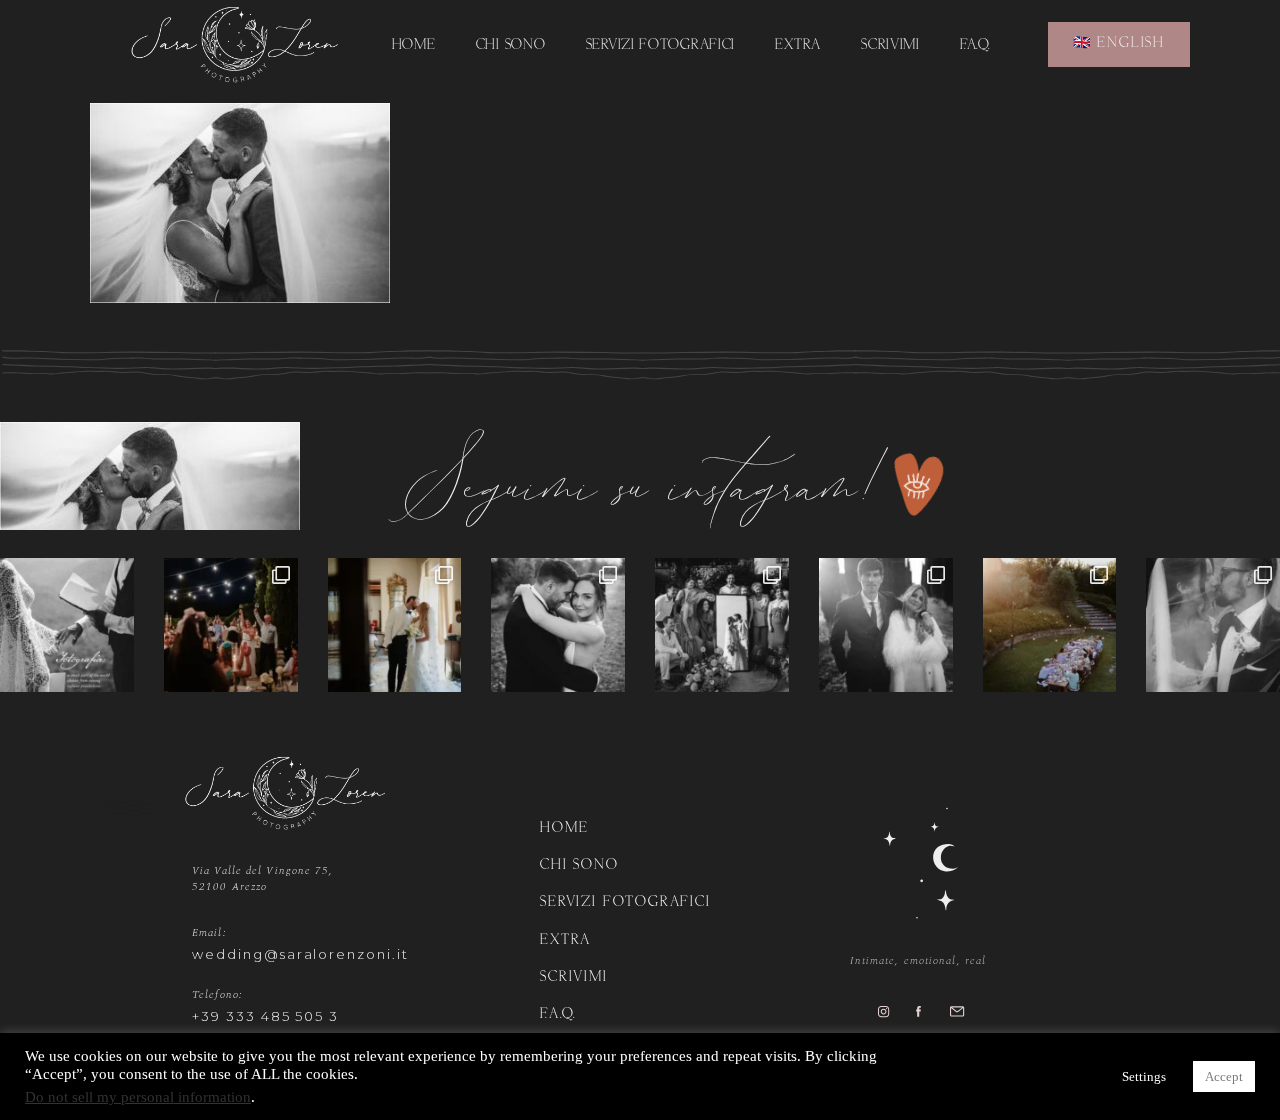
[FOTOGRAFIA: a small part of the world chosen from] (67, 625)
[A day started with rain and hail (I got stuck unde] (722, 625)
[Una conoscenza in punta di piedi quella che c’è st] (558, 625)
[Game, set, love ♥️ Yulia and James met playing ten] (395, 625)
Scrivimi (890, 46)
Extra (798, 46)
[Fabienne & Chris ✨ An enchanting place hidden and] (1213, 625)
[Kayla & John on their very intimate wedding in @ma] (1050, 625)
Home (414, 46)
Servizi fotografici (660, 46)
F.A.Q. (975, 46)
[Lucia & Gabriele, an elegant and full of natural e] (231, 625)
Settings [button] (1144, 1076)
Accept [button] (1224, 1076)
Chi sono (511, 46)
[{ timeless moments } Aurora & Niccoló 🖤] (886, 625)
